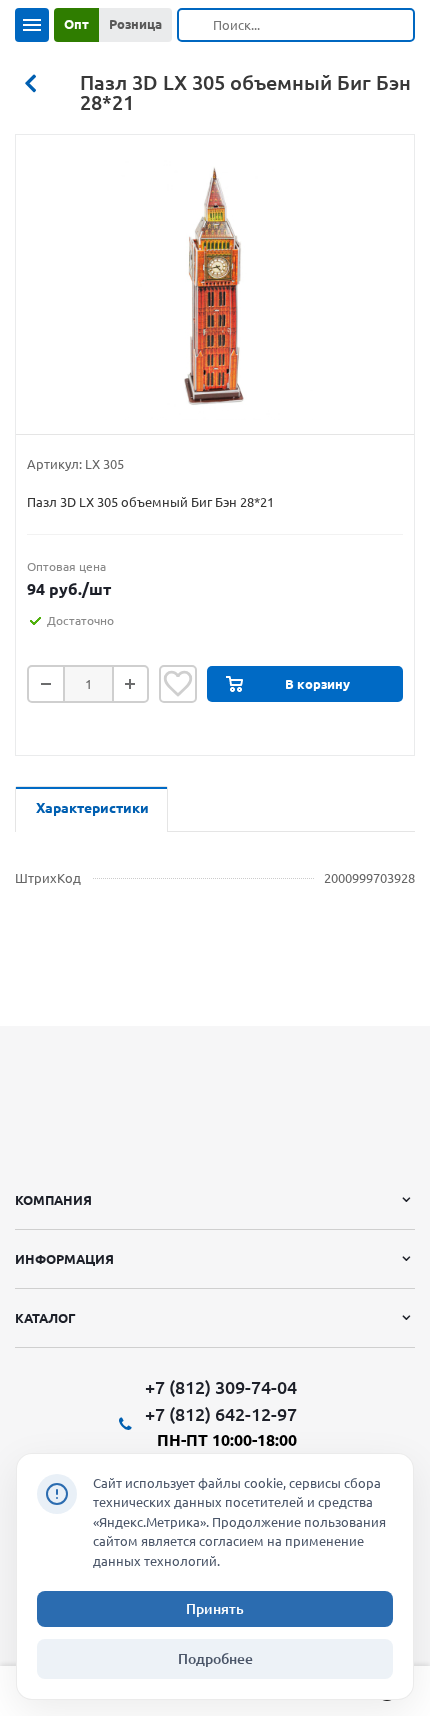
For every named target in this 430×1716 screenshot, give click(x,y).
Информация (64, 1259)
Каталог (45, 1318)
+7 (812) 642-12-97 (221, 1414)
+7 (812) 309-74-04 (221, 1387)
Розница (135, 24)
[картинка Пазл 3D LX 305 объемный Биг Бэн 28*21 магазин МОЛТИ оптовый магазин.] (215, 290)
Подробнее (215, 1659)
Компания (53, 1200)
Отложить (178, 684)
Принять (215, 1609)
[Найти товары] (196, 25)
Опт (76, 24)
